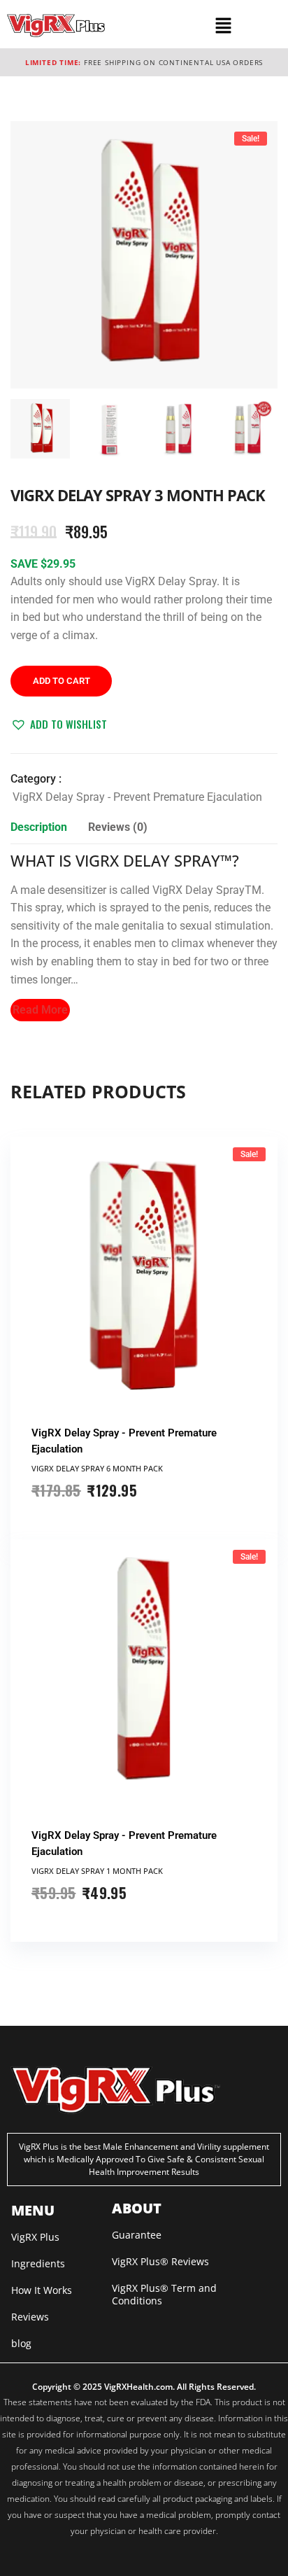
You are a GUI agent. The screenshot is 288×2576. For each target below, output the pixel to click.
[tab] (39, 831)
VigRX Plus (35, 2237)
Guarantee (137, 2235)
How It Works (42, 2290)
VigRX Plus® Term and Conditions (164, 2294)
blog (21, 2343)
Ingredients (38, 2263)
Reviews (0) (118, 827)
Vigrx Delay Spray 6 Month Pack (97, 1468)
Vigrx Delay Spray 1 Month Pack (97, 1871)
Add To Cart (62, 681)
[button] (224, 25)
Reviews (30, 2317)
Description (39, 827)
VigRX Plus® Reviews (160, 2261)
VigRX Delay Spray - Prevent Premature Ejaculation (137, 797)
